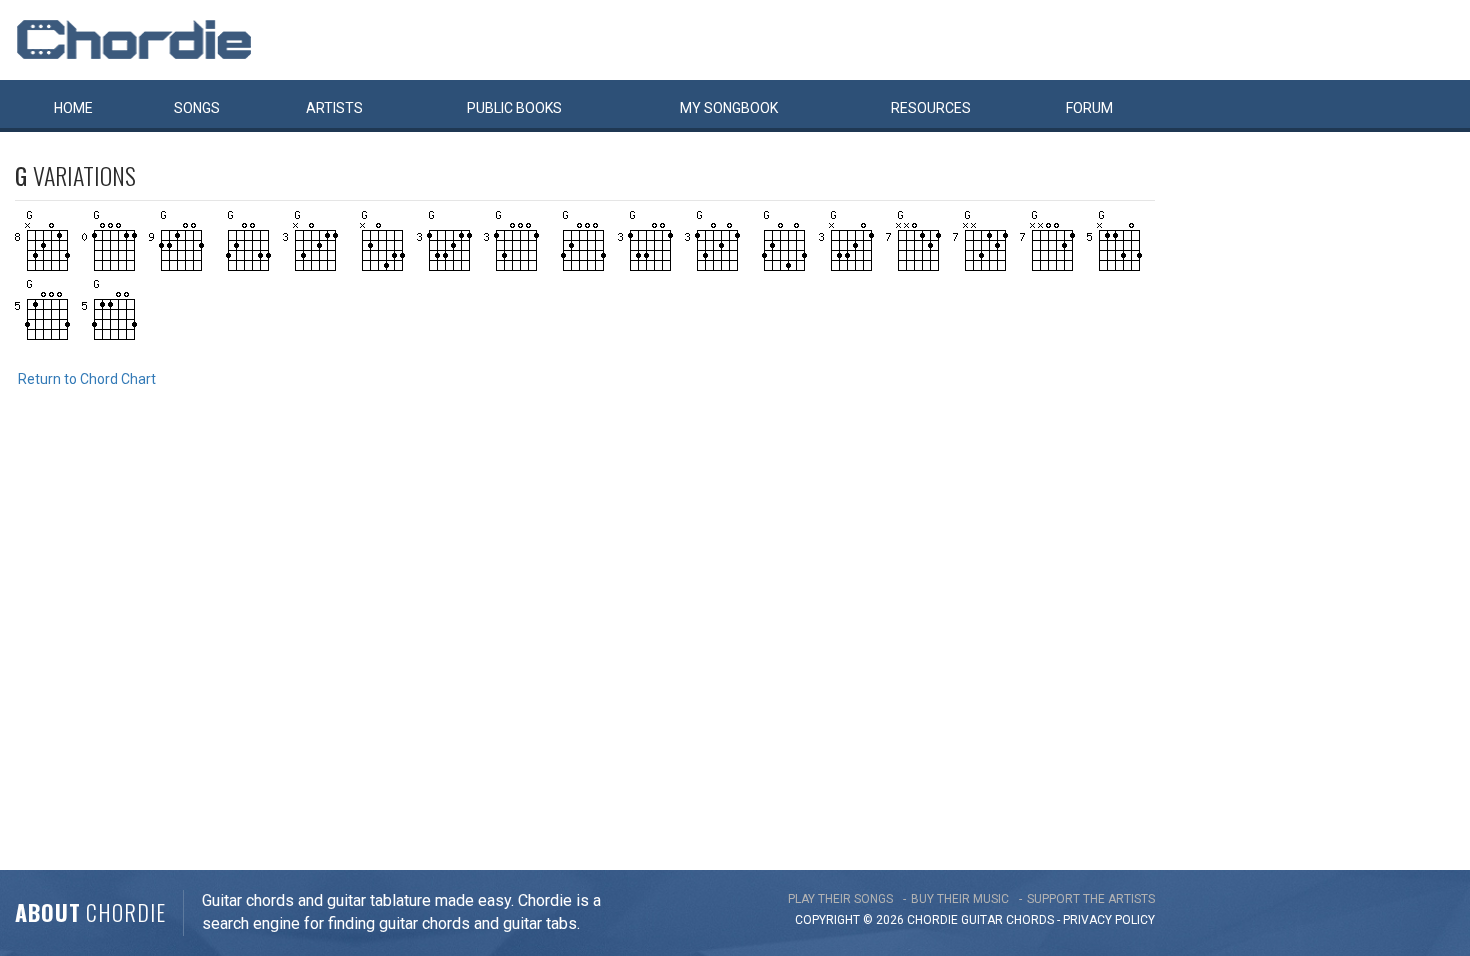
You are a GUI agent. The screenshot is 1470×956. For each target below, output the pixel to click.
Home (73, 108)
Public (514, 108)
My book (729, 108)
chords (1030, 920)
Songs (197, 108)
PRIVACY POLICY (1109, 920)
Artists (334, 108)
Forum (1089, 108)
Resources (931, 108)
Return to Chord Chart (87, 379)
